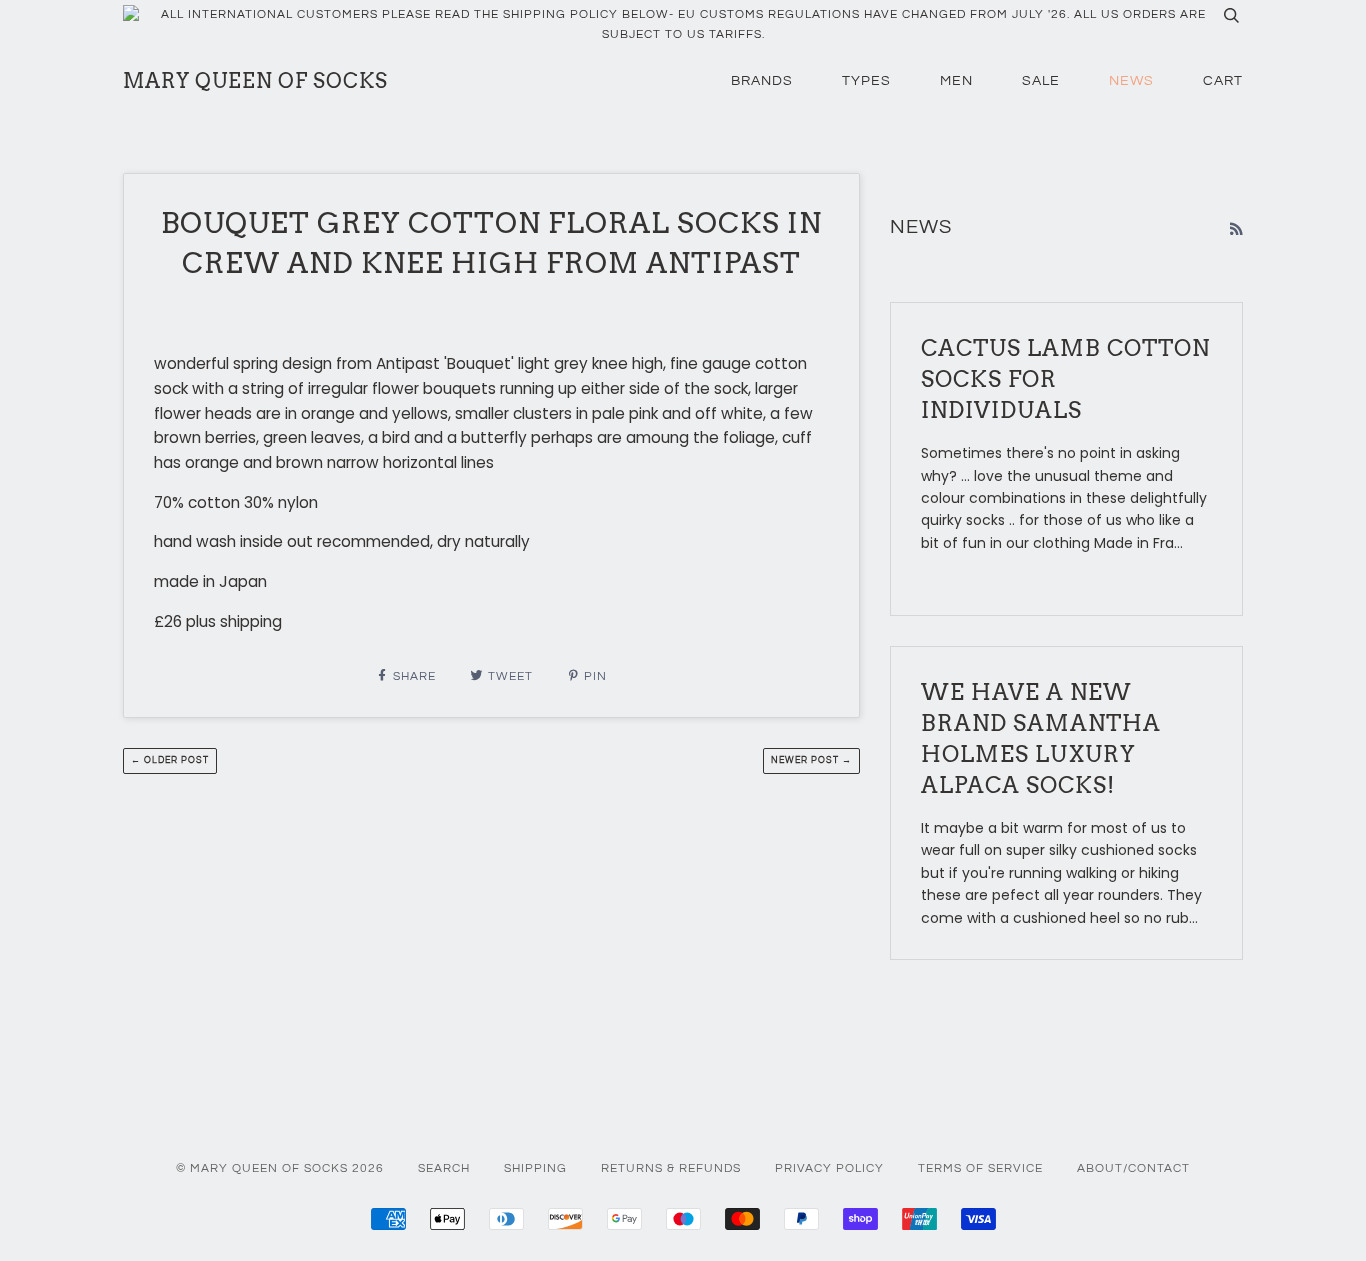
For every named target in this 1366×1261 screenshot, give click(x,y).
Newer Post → (811, 760)
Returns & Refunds (671, 1168)
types (866, 81)
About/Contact (1133, 1168)
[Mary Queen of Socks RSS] (1236, 229)
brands (762, 81)
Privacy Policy (829, 1168)
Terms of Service (980, 1168)
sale (1041, 81)
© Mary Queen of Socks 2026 (280, 1168)
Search (444, 1168)
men (956, 81)
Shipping (535, 1168)
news (1131, 81)
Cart (1223, 81)
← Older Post (170, 760)
